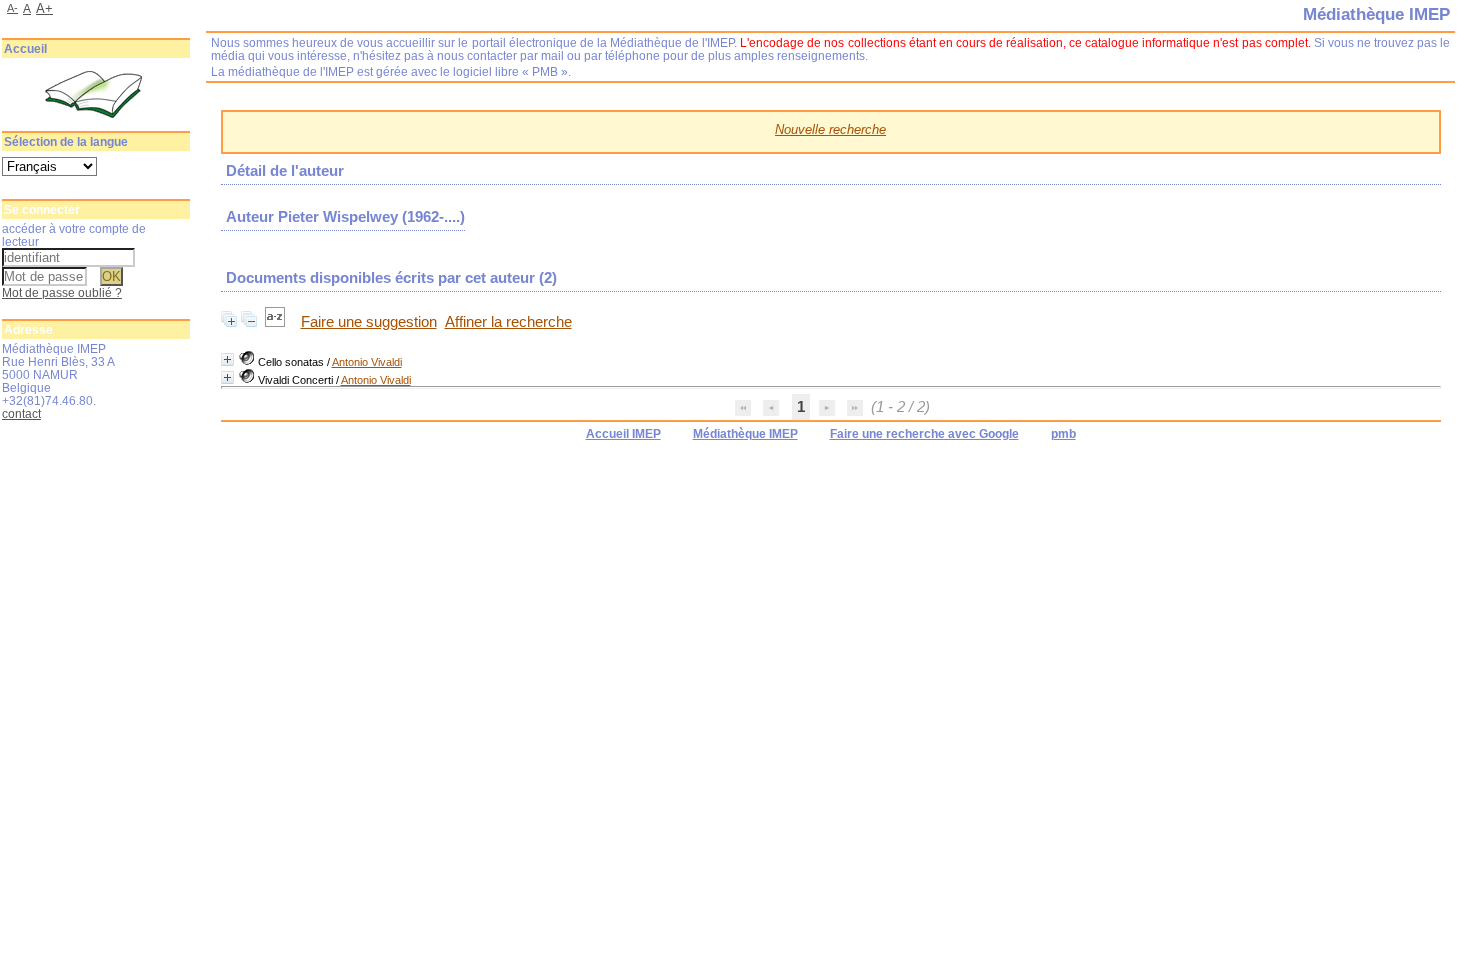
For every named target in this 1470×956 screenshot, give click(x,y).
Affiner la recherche (508, 322)
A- (12, 8)
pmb (1063, 434)
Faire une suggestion (369, 322)
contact (21, 413)
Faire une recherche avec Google (924, 434)
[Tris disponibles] (277, 322)
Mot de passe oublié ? (62, 292)
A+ (44, 8)
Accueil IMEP (623, 434)
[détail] (227, 359)
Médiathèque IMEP (745, 434)
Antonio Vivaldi (367, 362)
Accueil (25, 49)
